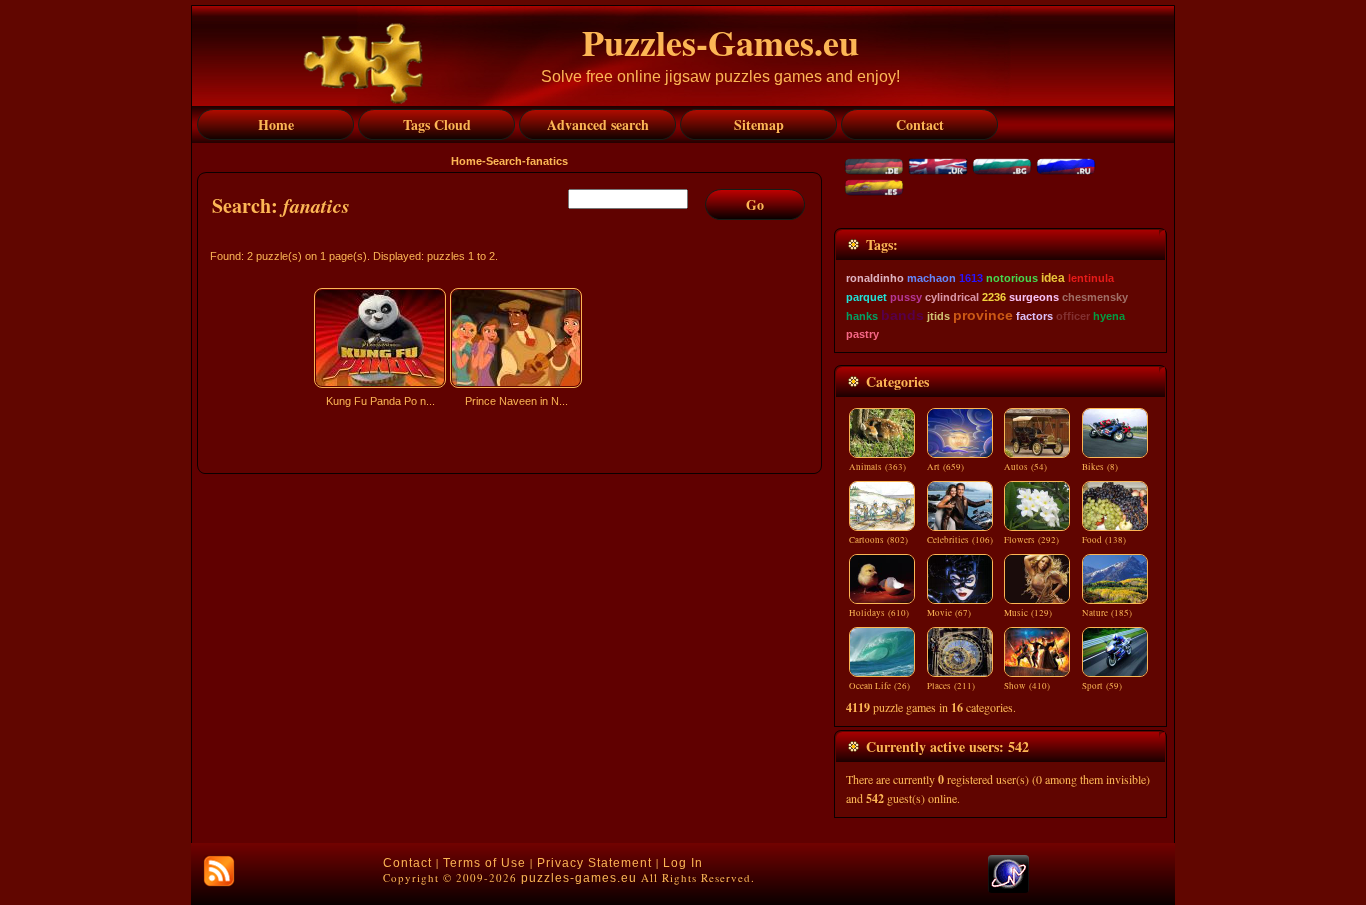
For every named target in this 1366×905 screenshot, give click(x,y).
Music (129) (1028, 613)
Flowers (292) (1031, 540)
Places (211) (951, 686)
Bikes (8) (1100, 467)
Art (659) (945, 467)
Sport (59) (1102, 686)
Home (466, 161)
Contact (407, 863)
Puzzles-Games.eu (720, 42)
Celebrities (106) (960, 540)
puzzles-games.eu (579, 878)
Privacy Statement (594, 863)
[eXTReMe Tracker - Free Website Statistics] (1008, 889)
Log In (683, 863)
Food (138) (1104, 540)
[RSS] (219, 871)
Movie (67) (949, 613)
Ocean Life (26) (879, 686)
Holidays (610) (879, 613)
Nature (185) (1107, 613)
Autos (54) (1025, 467)
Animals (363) (877, 467)
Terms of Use (484, 863)
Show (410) (1027, 686)
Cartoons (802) (878, 540)
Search (504, 161)
